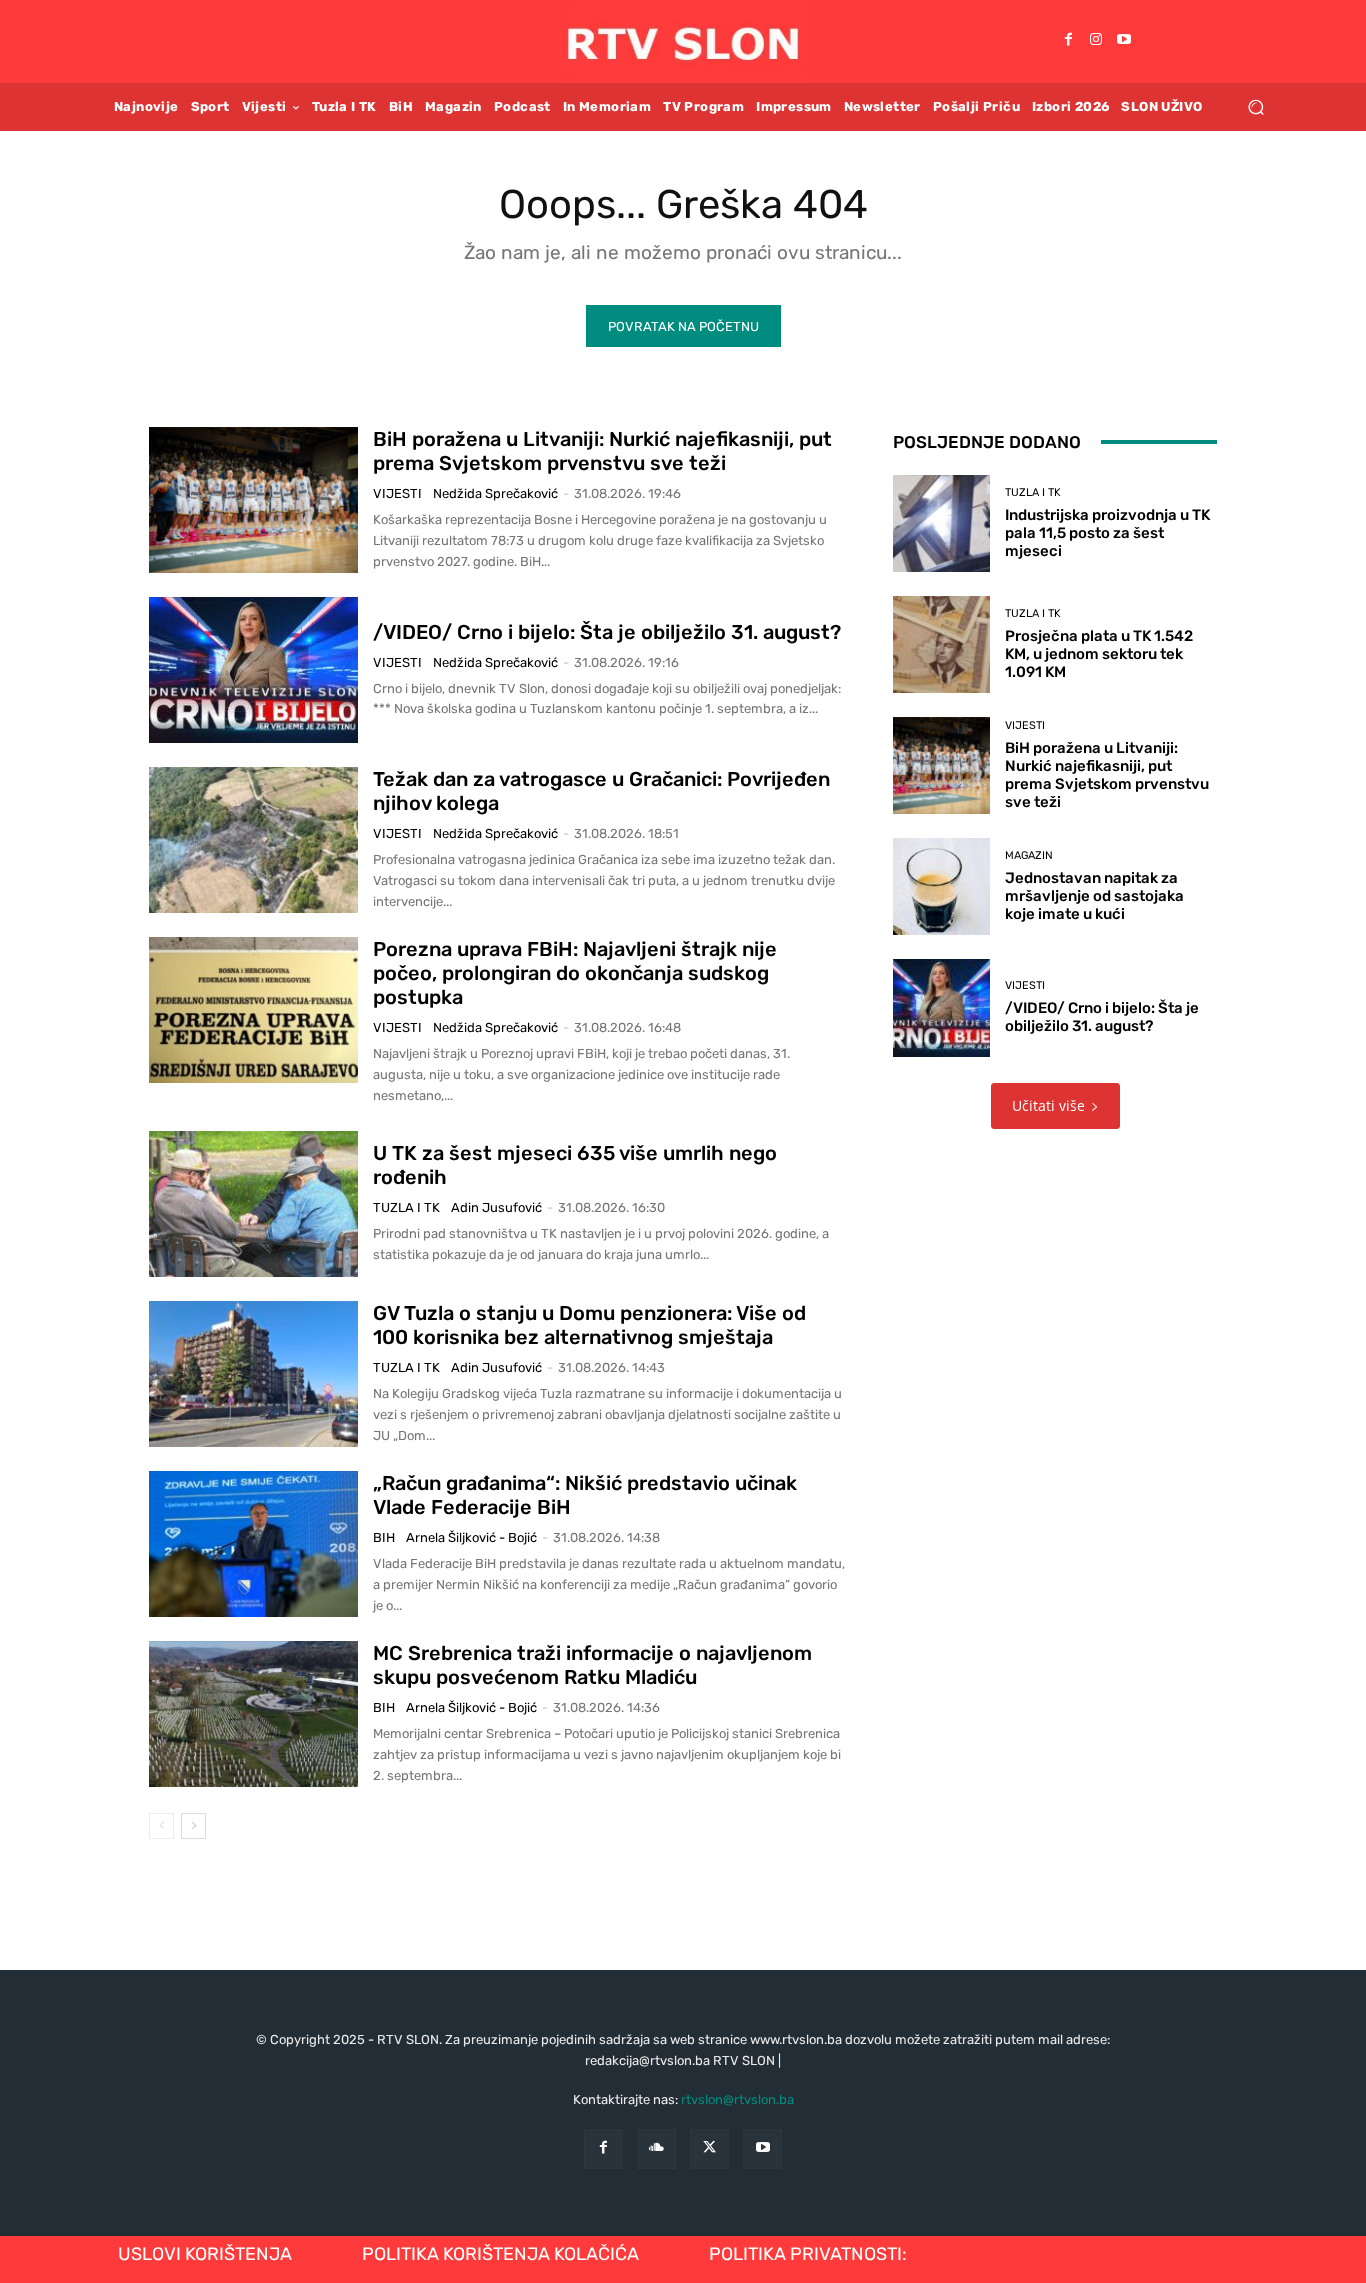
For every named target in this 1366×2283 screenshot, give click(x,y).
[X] (709, 2148)
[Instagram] (1096, 41)
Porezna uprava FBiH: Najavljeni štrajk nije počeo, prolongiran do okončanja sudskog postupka (575, 973)
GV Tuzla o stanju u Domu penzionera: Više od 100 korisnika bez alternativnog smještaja (589, 1325)
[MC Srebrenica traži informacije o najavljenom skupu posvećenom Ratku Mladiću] (253, 1714)
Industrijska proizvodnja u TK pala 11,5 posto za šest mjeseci (1107, 533)
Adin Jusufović (496, 1207)
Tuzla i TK (406, 1207)
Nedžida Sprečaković (495, 493)
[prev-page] (161, 1826)
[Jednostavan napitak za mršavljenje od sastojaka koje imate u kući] (941, 886)
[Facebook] (1068, 41)
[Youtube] (1124, 41)
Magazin (1029, 855)
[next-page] (193, 1826)
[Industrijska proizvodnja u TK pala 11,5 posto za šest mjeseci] (941, 523)
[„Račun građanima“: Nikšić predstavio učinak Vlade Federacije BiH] (253, 1544)
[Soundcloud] (656, 2148)
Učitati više (1048, 1105)
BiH (384, 1537)
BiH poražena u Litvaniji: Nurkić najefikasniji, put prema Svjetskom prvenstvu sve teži (602, 451)
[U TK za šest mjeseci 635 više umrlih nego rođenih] (253, 1204)
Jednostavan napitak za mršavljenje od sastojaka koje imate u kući (1094, 896)
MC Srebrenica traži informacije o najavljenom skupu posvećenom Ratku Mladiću (592, 1665)
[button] (1255, 106)
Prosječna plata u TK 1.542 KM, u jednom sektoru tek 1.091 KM (1099, 654)
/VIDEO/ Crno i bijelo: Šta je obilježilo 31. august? (607, 632)
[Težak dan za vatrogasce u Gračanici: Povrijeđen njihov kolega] (253, 840)
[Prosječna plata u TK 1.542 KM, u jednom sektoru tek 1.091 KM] (941, 644)
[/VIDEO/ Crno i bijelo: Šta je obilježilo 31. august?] (253, 670)
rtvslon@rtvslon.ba (737, 2099)
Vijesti (397, 493)
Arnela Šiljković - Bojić (471, 1537)
